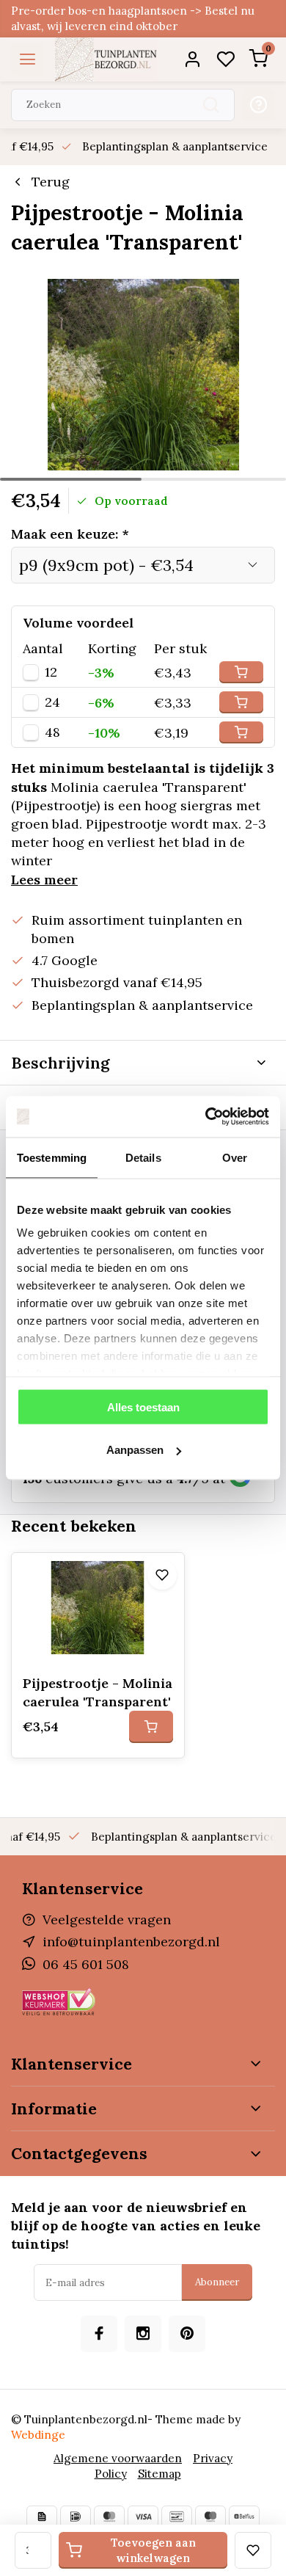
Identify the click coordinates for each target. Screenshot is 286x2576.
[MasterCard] (109, 2517)
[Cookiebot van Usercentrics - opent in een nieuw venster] (206, 1117)
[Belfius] (244, 2517)
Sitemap (159, 2474)
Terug (51, 182)
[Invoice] (42, 2517)
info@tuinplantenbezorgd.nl (131, 1942)
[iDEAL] (76, 2517)
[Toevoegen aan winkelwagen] (151, 1727)
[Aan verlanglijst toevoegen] (162, 1575)
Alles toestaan (143, 1407)
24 (52, 702)
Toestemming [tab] (52, 1157)
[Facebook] (99, 2334)
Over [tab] (235, 1157)
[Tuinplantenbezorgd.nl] (106, 59)
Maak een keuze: (70, 534)
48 (52, 732)
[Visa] (143, 2517)
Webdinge (38, 2435)
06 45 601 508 (86, 1964)
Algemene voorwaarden (118, 2458)
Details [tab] (143, 1157)
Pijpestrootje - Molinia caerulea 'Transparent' (98, 1692)
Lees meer (44, 880)
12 (51, 672)
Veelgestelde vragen (107, 1920)
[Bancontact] (177, 2517)
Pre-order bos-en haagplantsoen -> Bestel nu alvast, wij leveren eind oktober (133, 18)
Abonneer (217, 2282)
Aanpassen (135, 1450)
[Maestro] (210, 2517)
